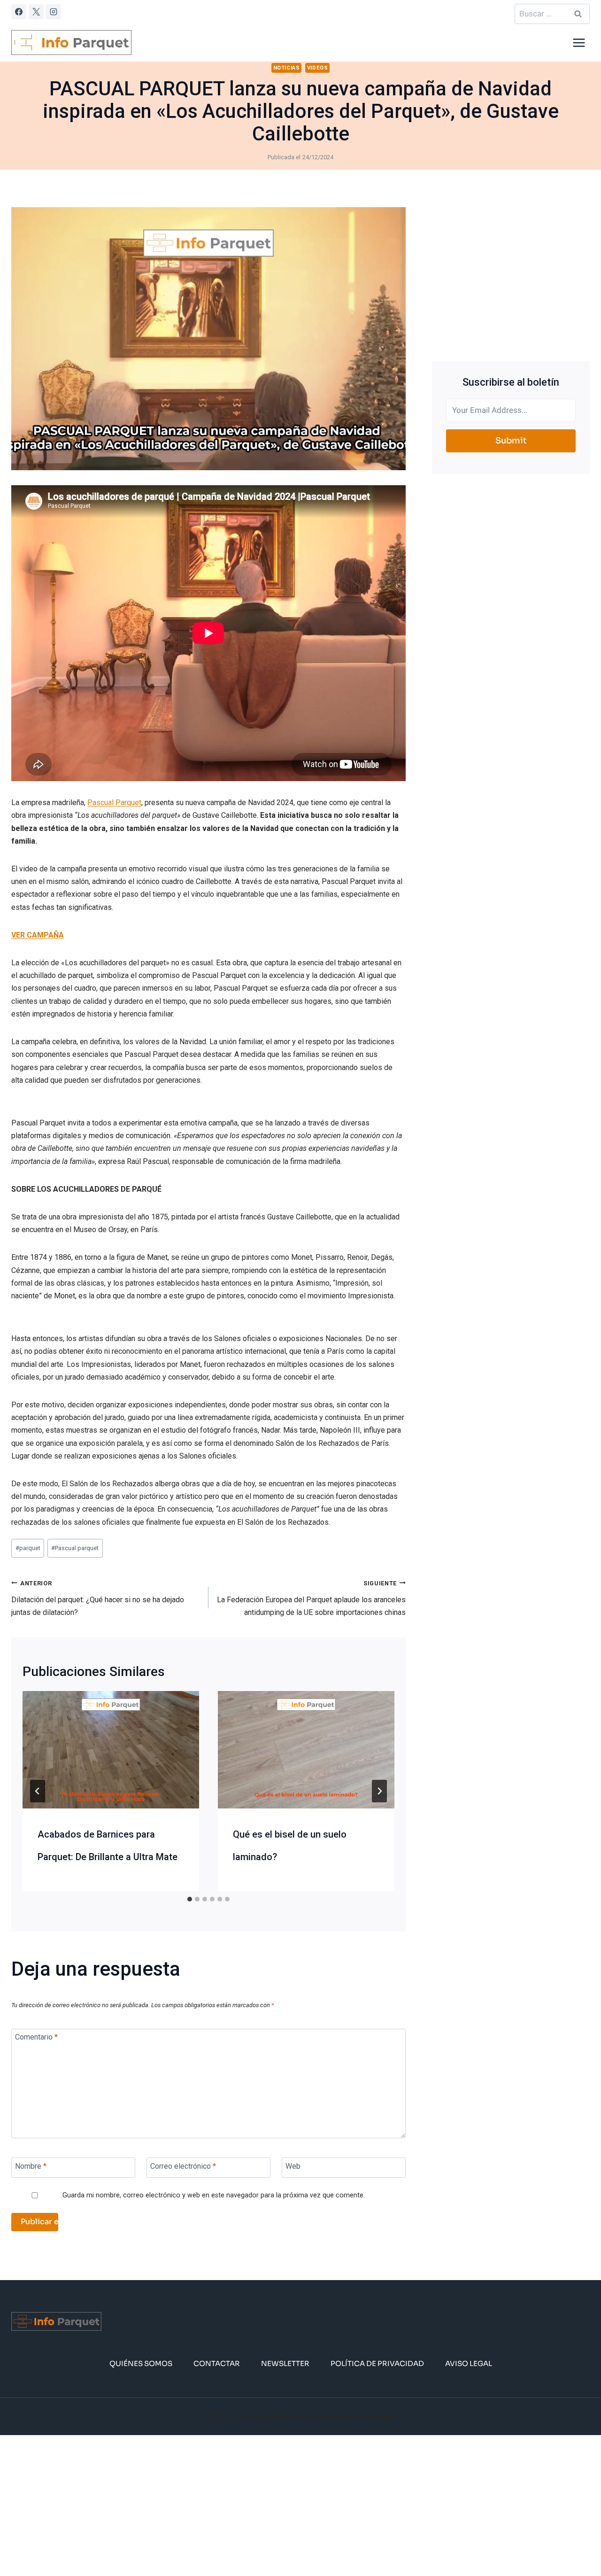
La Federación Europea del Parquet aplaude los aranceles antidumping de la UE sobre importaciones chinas (311, 1598)
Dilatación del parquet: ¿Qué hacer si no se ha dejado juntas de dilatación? (98, 1598)
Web (293, 2166)
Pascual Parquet (114, 803)
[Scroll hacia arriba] (579, 2540)
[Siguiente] (379, 1791)
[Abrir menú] (579, 43)
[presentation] (111, 1750)
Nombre (31, 2166)
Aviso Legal (469, 2363)
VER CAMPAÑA (38, 935)
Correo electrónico (183, 2166)
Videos (317, 68)
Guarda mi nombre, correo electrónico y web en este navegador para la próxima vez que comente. (214, 2195)
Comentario (36, 2037)
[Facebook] (19, 12)
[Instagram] (54, 12)
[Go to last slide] (38, 1791)
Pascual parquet (75, 1548)
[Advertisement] (511, 273)
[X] (36, 12)
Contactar (217, 2363)
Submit (511, 441)
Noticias (286, 68)
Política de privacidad (377, 2363)
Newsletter (285, 2363)
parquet (28, 1548)
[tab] (190, 1899)
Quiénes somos (141, 2363)
